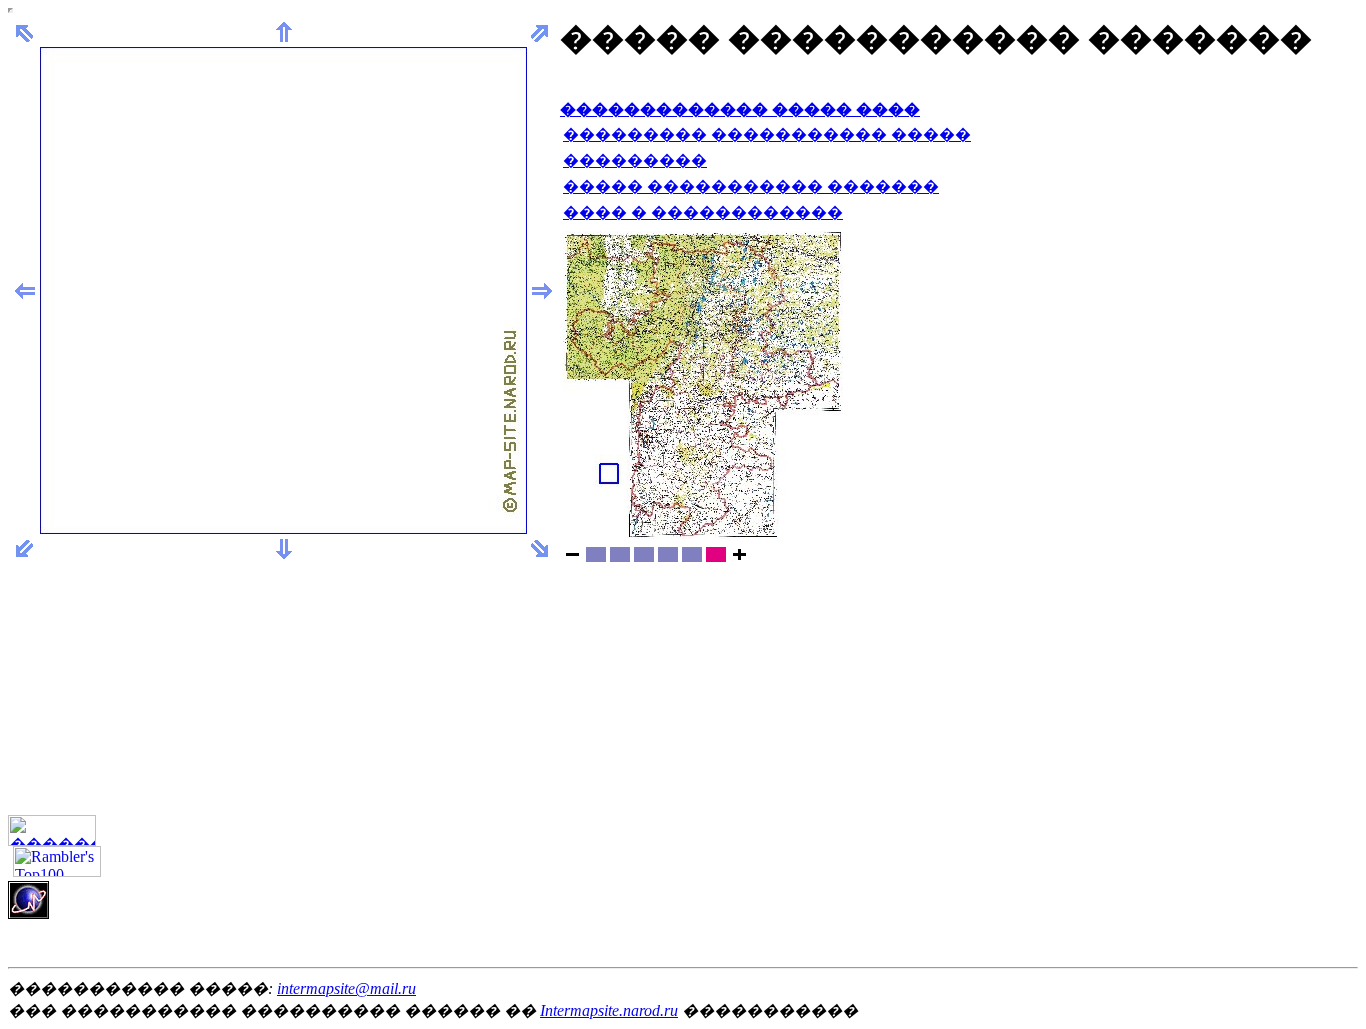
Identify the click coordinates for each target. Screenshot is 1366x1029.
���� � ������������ (703, 212)
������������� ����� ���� (740, 109)
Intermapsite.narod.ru (609, 1010)
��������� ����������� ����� (767, 134)
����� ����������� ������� (751, 186)
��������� (635, 160)
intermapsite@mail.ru (346, 988)
